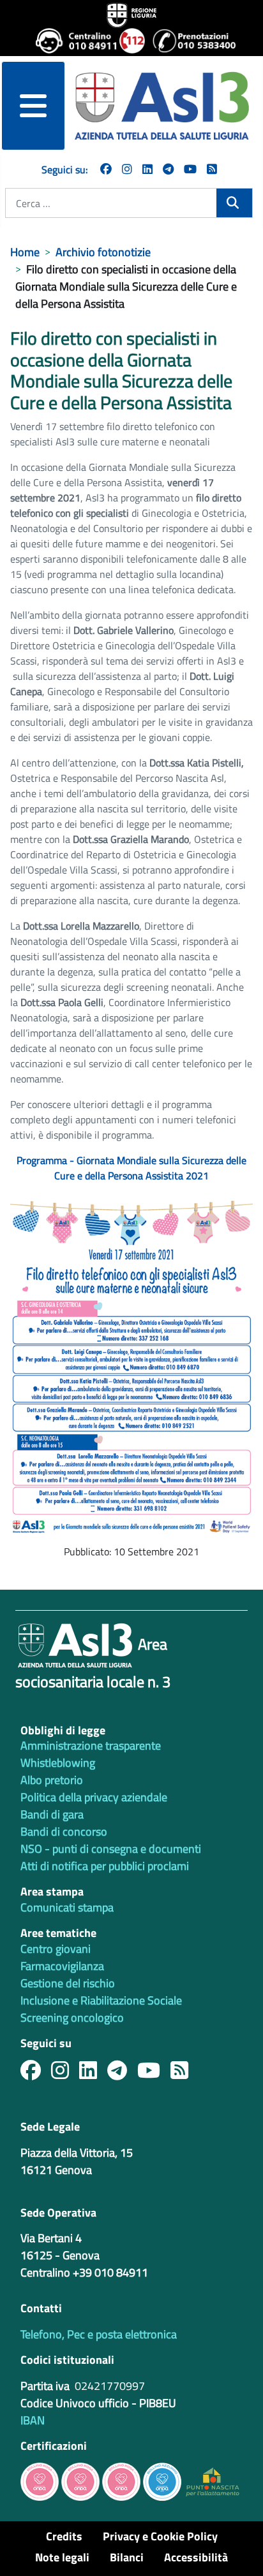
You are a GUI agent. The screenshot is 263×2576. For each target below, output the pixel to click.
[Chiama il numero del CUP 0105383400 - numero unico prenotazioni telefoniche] (190, 41)
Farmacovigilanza (62, 1966)
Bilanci (127, 2557)
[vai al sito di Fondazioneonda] (162, 2481)
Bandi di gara (52, 1814)
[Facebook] (106, 169)
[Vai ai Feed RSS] (212, 169)
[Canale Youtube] (154, 2074)
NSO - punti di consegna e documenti (111, 1849)
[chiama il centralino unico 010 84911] (72, 41)
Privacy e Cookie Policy (160, 2536)
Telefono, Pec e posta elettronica (99, 2334)
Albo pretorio (52, 1780)
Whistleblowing (58, 1763)
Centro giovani (56, 1949)
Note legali (62, 2557)
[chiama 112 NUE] (130, 41)
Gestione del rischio (68, 1983)
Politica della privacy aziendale (94, 1797)
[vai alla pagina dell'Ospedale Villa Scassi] (213, 2481)
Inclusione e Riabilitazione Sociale (101, 2000)
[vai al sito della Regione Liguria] (131, 14)
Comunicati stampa (67, 1907)
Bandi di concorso (64, 1831)
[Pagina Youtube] (190, 169)
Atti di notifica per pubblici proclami (105, 1866)
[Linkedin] (147, 169)
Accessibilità (196, 2557)
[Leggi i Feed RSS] (184, 2074)
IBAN (33, 2420)
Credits (64, 2536)
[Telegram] (168, 169)
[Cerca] (234, 203)
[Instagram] (127, 169)
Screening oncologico (72, 2018)
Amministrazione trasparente (91, 1745)
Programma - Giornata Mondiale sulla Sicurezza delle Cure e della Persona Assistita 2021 (131, 1168)
